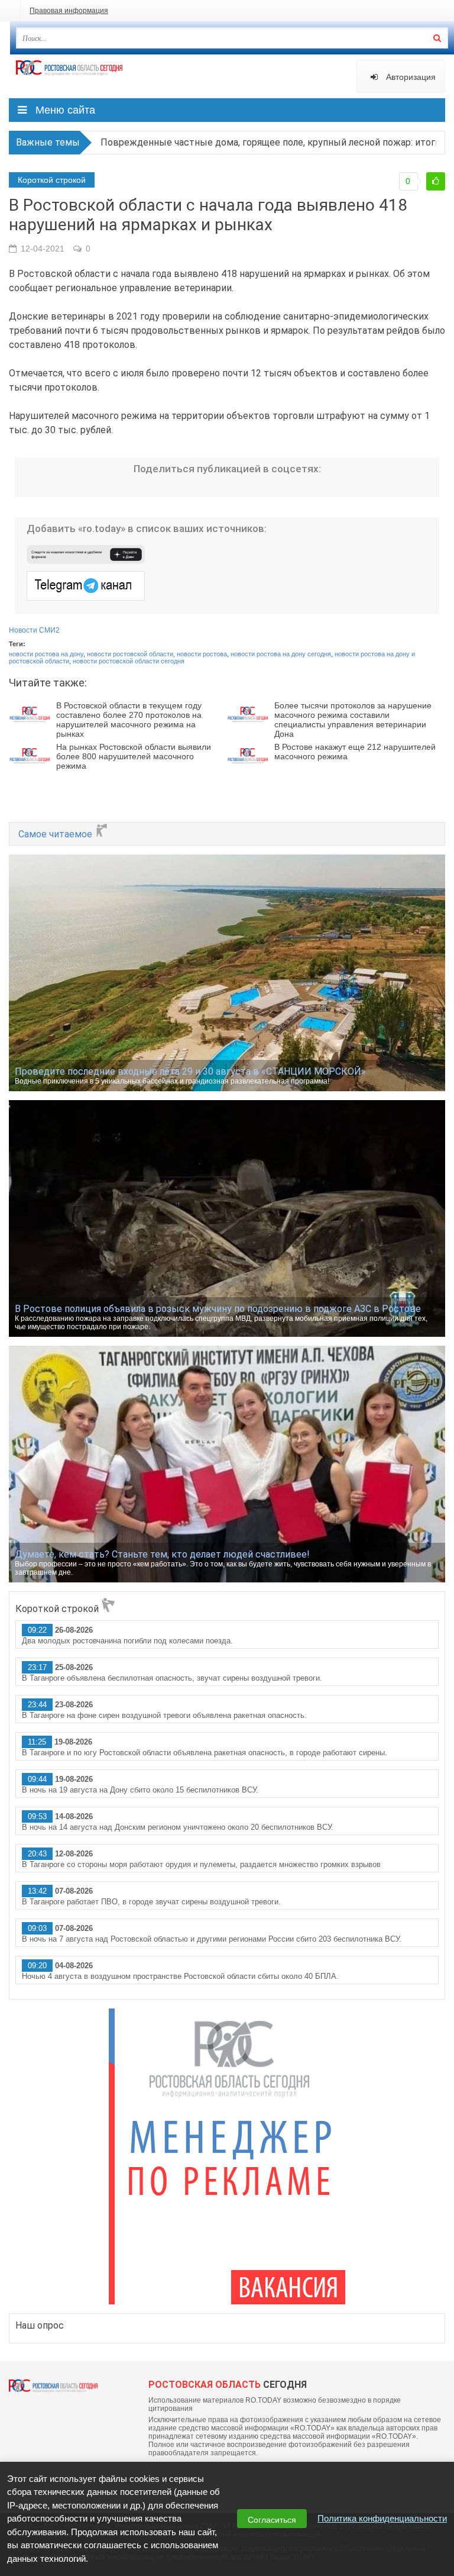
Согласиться (272, 2520)
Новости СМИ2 (34, 630)
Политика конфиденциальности (382, 2518)
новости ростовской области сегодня (129, 661)
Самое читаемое (56, 834)
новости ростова (202, 654)
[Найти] (437, 38)
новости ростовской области (130, 654)
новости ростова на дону (46, 654)
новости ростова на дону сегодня (281, 654)
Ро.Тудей (69, 75)
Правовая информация (69, 11)
